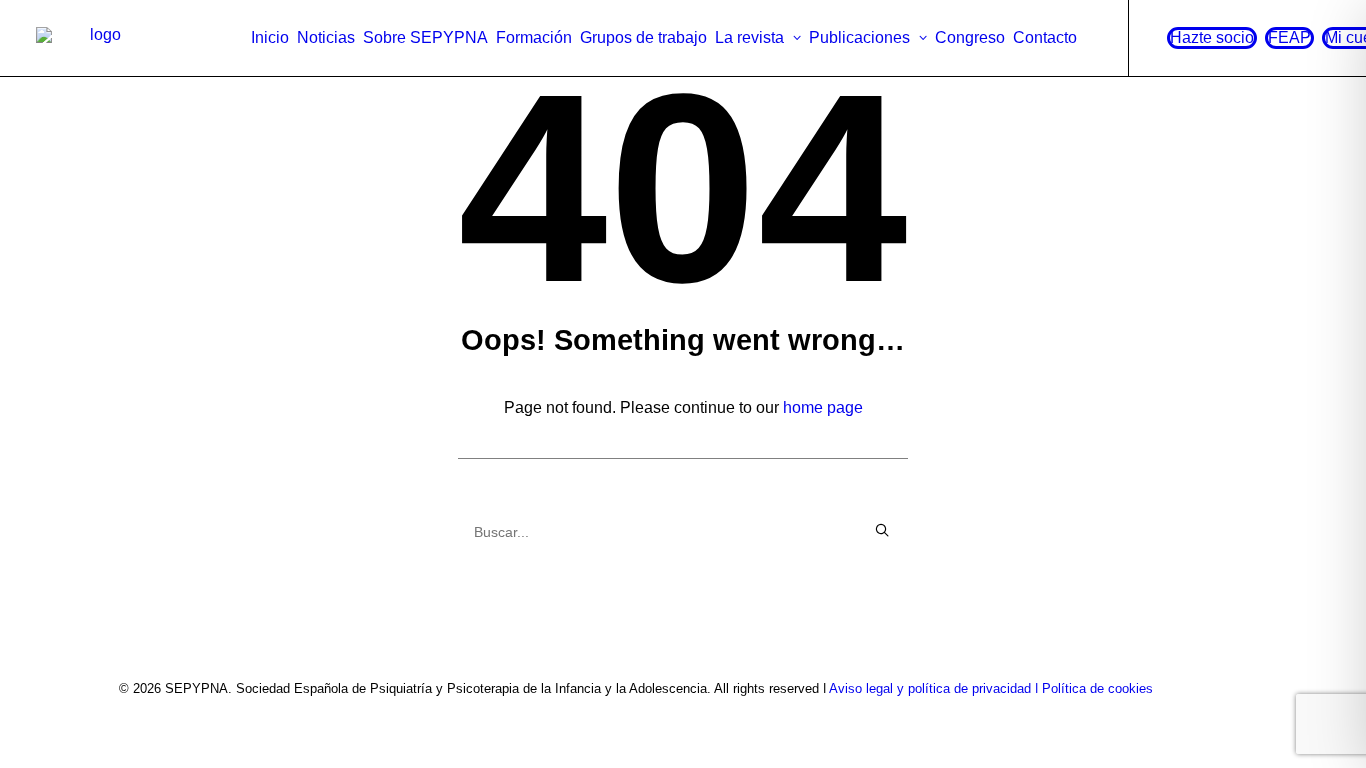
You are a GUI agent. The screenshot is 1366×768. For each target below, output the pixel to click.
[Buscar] (683, 532)
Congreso (970, 37)
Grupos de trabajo (643, 37)
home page (823, 407)
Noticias (326, 37)
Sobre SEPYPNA (425, 37)
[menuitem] (270, 38)
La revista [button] (749, 37)
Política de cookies (1097, 688)
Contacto (1045, 37)
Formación (534, 37)
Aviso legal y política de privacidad (930, 688)
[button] (882, 530)
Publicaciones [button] (859, 37)
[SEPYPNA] (98, 38)
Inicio (270, 37)
